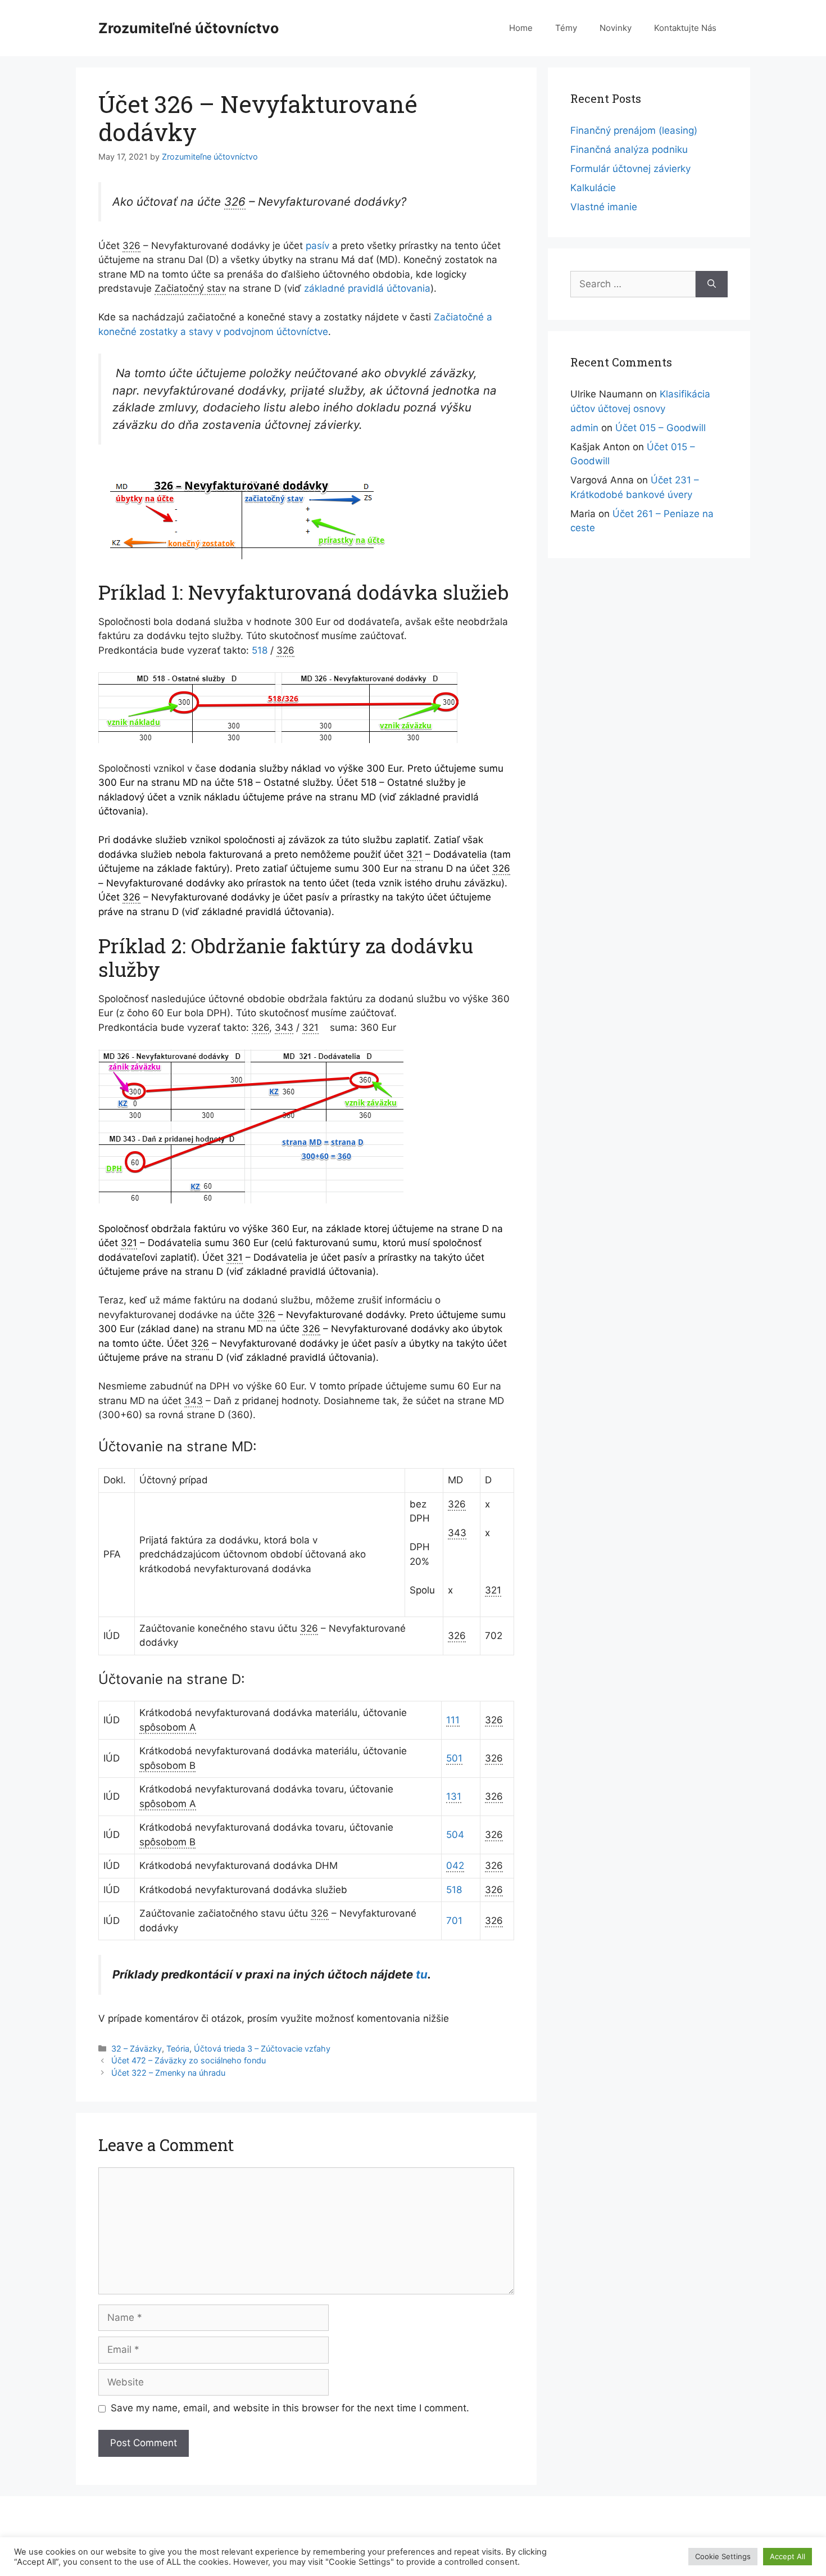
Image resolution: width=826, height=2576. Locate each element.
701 (454, 1921)
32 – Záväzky (137, 2048)
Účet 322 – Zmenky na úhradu (168, 2073)
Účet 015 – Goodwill (661, 428)
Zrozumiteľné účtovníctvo (189, 28)
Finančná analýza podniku (629, 150)
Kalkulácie (593, 188)
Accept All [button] (788, 2556)
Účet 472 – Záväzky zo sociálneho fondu (189, 2060)
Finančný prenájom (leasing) (634, 130)
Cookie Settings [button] (723, 2556)
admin (584, 428)
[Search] (712, 284)
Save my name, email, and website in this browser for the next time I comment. (290, 2408)
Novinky (616, 28)
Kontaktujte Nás (685, 28)
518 (260, 650)
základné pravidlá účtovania (367, 288)
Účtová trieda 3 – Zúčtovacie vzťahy (262, 2048)
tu (422, 1974)
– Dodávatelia (447, 854)
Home (521, 28)
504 (455, 1835)
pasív (317, 246)
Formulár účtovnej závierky (630, 169)
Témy (566, 28)
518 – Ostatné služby (284, 782)
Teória (178, 2048)
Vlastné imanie (604, 207)
